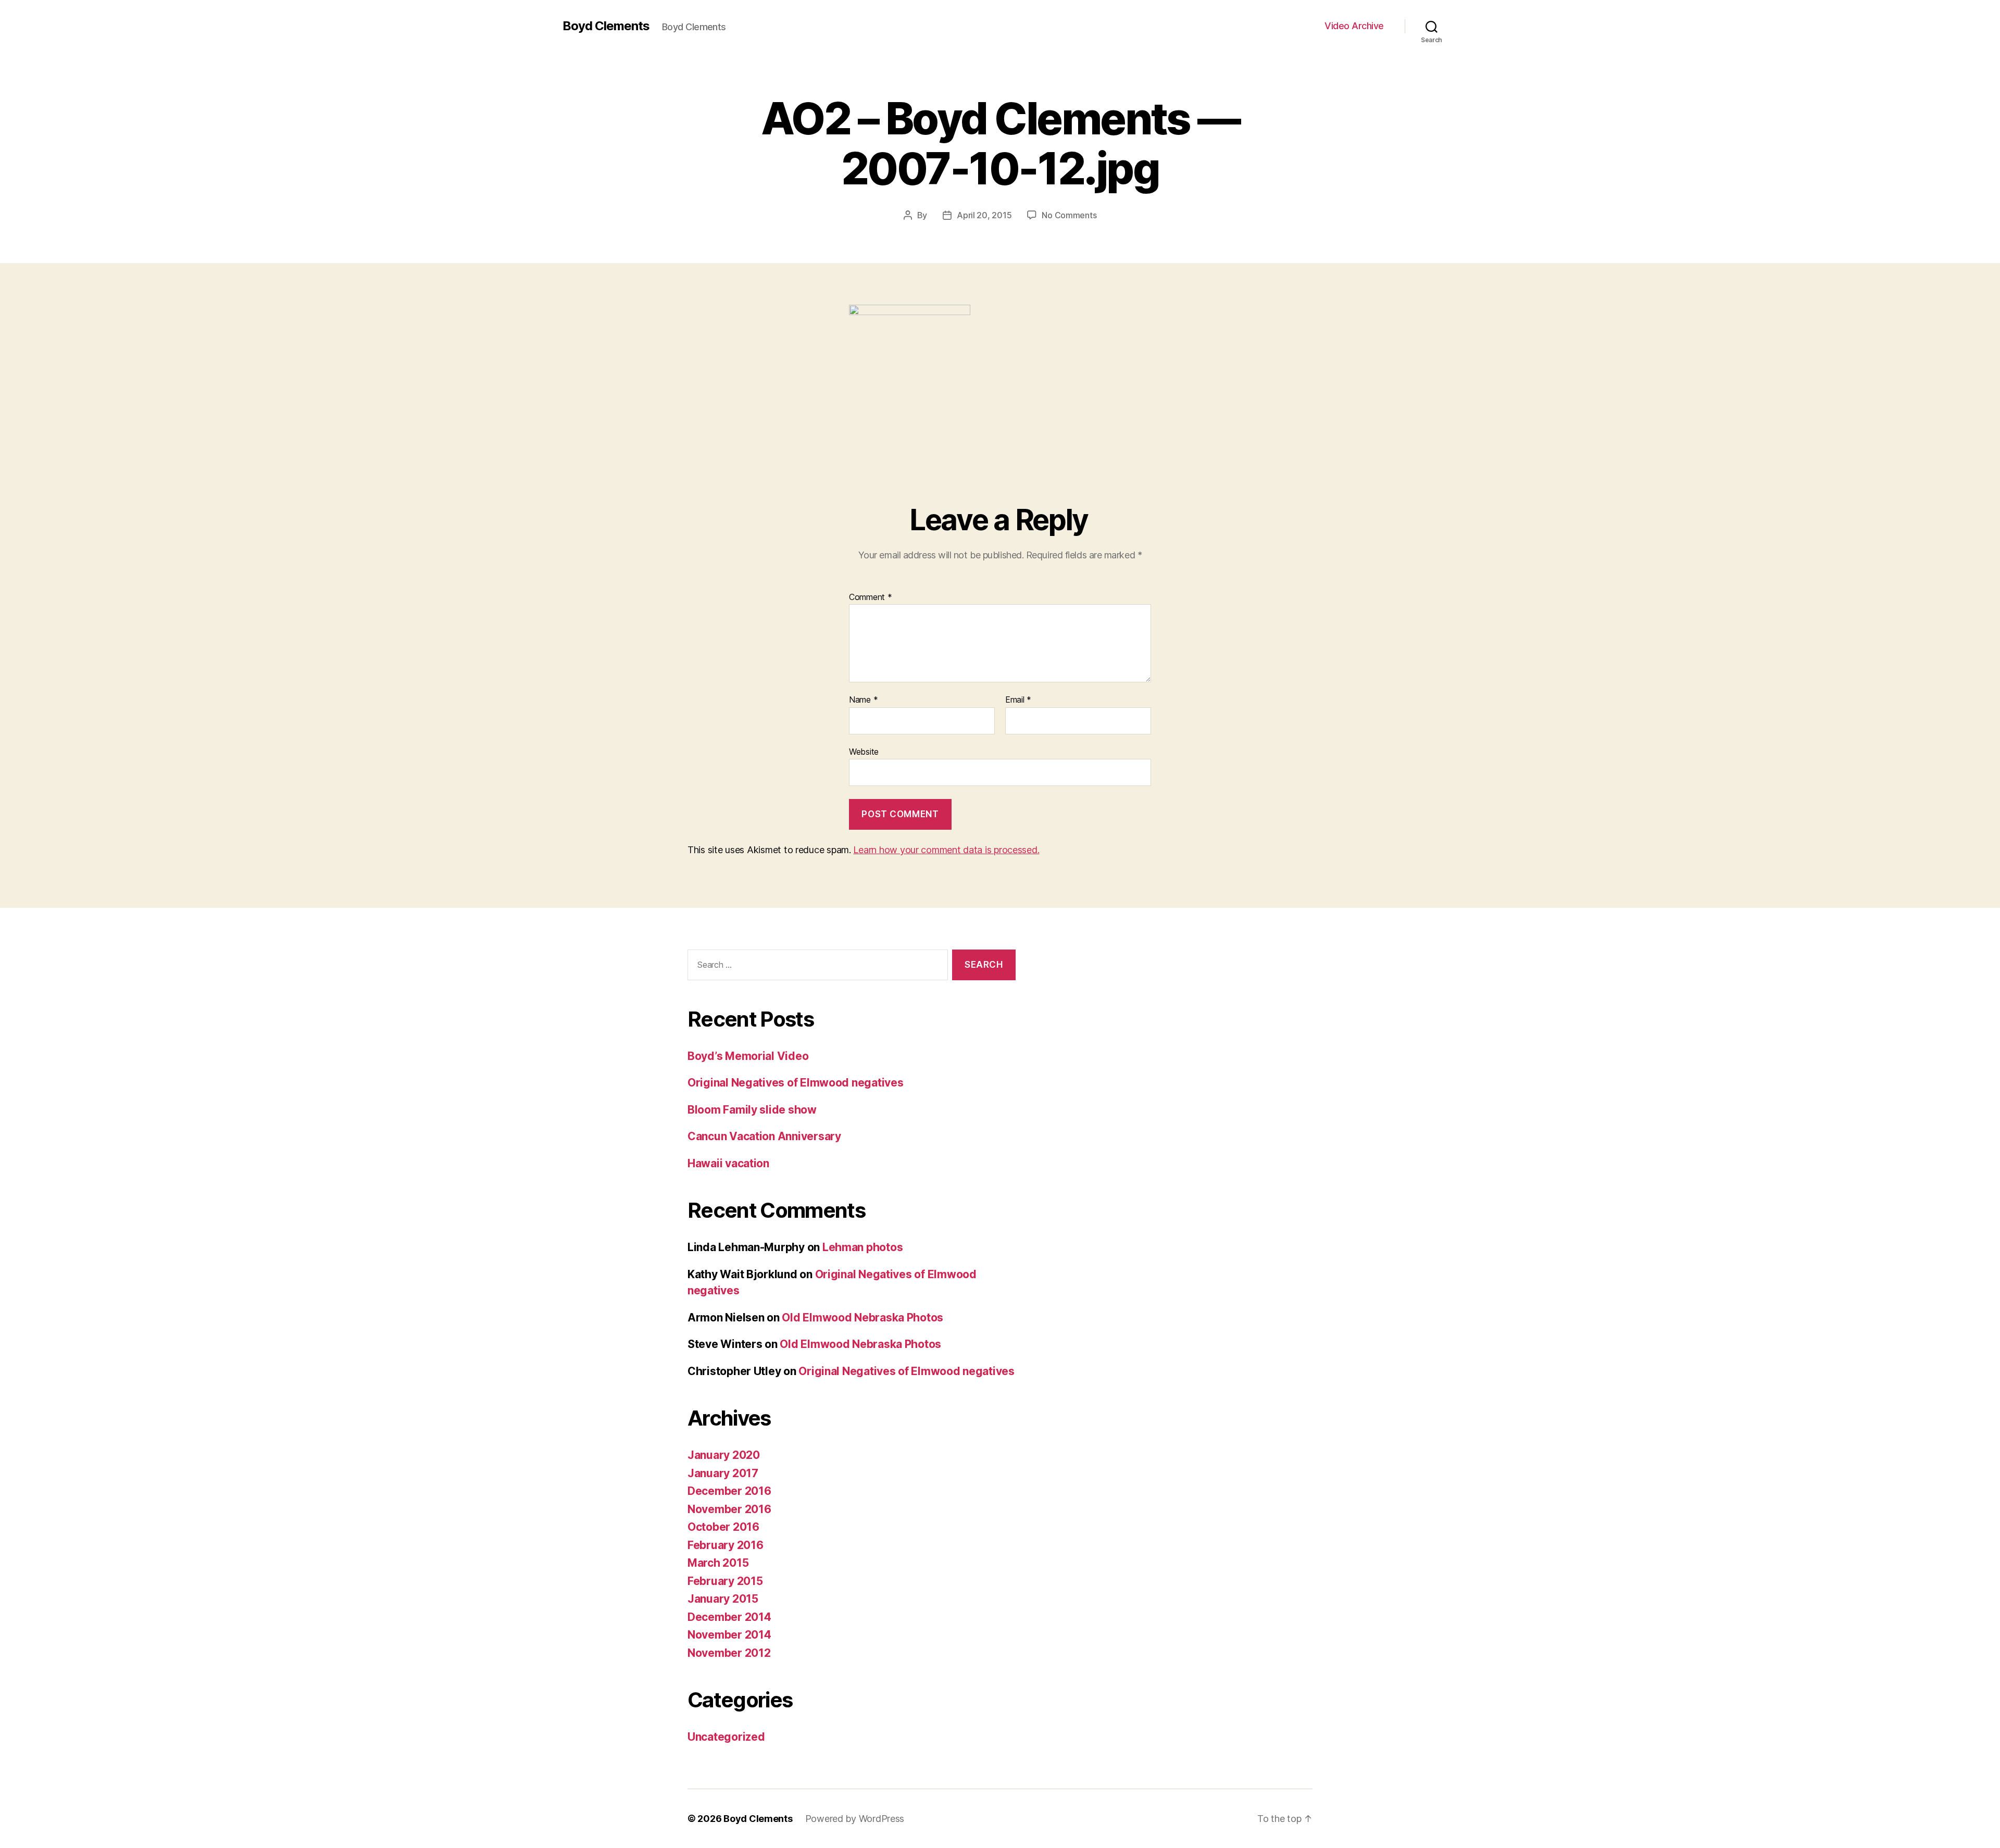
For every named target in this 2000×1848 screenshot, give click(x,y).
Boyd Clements (606, 26)
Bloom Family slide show (752, 1110)
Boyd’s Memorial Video (748, 1056)
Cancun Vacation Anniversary (764, 1136)
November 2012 (729, 1653)
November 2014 (729, 1635)
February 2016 (726, 1545)
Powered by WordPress (855, 1819)
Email (1018, 700)
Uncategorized (726, 1737)
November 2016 (729, 1509)
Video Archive (1354, 26)
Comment (871, 597)
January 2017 (723, 1473)
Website (864, 751)
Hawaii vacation (728, 1163)
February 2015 (725, 1581)
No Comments (1069, 215)
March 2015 (718, 1563)
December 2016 (729, 1491)
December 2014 (729, 1617)
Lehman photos (863, 1247)
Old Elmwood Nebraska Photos (863, 1318)
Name (863, 700)
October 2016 (723, 1527)
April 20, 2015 (984, 215)
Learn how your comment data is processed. (946, 850)
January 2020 (724, 1455)
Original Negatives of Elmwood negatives (795, 1083)
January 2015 (723, 1599)
